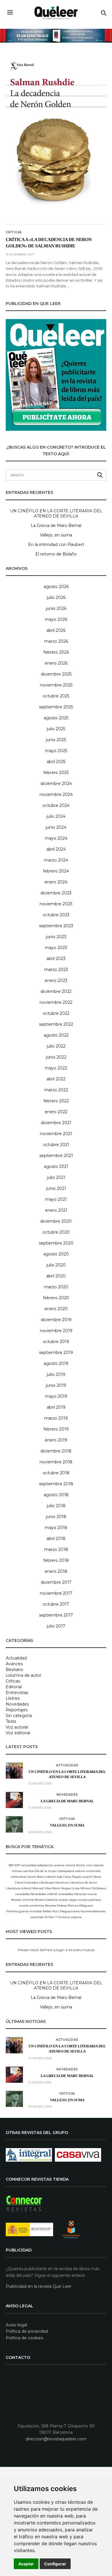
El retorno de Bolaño (56, 554)
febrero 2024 (56, 871)
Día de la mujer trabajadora (54, 1871)
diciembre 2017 (56, 1582)
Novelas (51, 1906)
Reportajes (17, 1710)
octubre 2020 (56, 1232)
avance (59, 1865)
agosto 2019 (56, 1363)
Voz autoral (17, 1727)
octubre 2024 (56, 805)
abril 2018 (56, 1539)
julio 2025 (56, 729)
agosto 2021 (56, 1166)
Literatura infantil (19, 1888)
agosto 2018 (56, 1495)
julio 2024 (56, 816)
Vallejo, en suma (56, 535)
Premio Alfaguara (80, 1906)
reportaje (37, 1917)
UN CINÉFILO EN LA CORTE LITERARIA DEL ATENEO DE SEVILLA (56, 513)
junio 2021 (56, 1188)
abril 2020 (56, 1276)
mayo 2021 (56, 1199)
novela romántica (32, 1906)
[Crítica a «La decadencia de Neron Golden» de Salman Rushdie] (56, 138)
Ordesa (62, 1906)
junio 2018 (56, 1517)
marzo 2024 (56, 860)
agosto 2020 (56, 1254)
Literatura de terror (83, 1882)
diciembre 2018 (56, 1451)
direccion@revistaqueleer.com (56, 2439)
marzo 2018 (56, 1549)
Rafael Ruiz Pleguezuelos (61, 1911)
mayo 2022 (56, 1068)
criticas (17, 1871)
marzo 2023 (56, 970)
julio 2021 (56, 1177)
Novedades (17, 1704)
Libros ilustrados (26, 1882)
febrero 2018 (56, 1560)
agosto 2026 (56, 587)
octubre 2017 (56, 1604)
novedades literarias (72, 1894)
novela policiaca (90, 1900)
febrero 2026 (56, 652)
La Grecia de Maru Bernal (56, 526)
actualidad (29, 1865)
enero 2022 (56, 1112)
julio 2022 (56, 1046)
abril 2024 (56, 849)
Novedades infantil (44, 1894)
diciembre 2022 (56, 991)
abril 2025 (56, 762)
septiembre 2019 (56, 1353)
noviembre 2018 (56, 1462)
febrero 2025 (56, 773)
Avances (14, 1664)
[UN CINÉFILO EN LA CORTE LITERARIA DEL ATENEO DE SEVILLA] (14, 1771)
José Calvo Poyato (69, 1877)
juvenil (88, 1877)
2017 (18, 1865)
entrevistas (19, 1877)
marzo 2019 (56, 1418)
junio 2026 (56, 608)
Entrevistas (17, 1693)
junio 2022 (56, 1057)
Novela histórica (46, 1900)
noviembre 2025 (56, 685)
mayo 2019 (56, 1396)
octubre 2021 (56, 1145)
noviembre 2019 (56, 1331)
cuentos (28, 1871)
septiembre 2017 (56, 1615)
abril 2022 (56, 1079)
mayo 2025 (56, 751)
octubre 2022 (56, 1013)
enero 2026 (56, 663)
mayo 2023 (56, 948)
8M (11, 1865)
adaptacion (45, 1865)
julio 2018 (56, 1506)
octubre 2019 (56, 1342)
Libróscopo (47, 1882)
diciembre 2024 (56, 784)
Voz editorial (18, 1733)
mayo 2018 (56, 1528)
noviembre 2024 (56, 794)
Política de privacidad (27, 2331)
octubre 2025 (56, 696)
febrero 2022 (56, 1101)
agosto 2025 (56, 718)
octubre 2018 (56, 1473)
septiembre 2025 (56, 707)
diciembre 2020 (56, 1221)
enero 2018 (56, 1571)
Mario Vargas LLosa (66, 1888)
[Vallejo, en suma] (14, 1824)
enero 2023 (56, 980)
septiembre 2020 (56, 1243)
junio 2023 (56, 937)
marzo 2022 (56, 1090)
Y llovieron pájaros (68, 1917)
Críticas (14, 232)
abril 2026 (56, 630)
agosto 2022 (56, 1035)
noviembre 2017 (56, 1593)
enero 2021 (56, 1210)
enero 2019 (56, 1440)
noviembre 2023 (56, 904)
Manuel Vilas (42, 1888)
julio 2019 (56, 1374)
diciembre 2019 (56, 1320)
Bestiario (15, 1670)
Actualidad (16, 1658)
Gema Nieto (36, 1877)
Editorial (14, 1687)
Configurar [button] (55, 2564)
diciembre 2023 (56, 893)
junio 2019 (56, 1385)
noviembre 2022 (56, 1002)
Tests (11, 1721)
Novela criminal (23, 1900)
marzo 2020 (56, 1287)
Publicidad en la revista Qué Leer (39, 2286)
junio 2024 (56, 827)
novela (92, 1894)
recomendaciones (93, 1911)
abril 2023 (56, 959)
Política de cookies (24, 2338)
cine (89, 1865)
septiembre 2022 (56, 1024)
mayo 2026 (56, 619)
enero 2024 (56, 882)
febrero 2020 (56, 1298)
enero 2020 (56, 1309)
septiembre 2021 (56, 1156)
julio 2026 (56, 597)
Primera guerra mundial (24, 1911)
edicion (80, 1871)
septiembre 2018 (56, 1484)
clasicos (98, 1865)
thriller (49, 1917)
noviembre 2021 (56, 1134)
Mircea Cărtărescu (93, 1888)
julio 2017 (56, 1626)
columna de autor (24, 1675)
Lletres (13, 1698)
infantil (51, 1877)
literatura (62, 1882)
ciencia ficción (75, 1865)
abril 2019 (56, 1407)
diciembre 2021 (56, 1123)
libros (97, 1877)
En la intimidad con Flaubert (56, 545)
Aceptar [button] (26, 2564)
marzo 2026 (56, 641)
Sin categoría (19, 1716)
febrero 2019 (56, 1429)
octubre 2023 (56, 915)
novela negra (68, 1900)
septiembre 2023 (56, 926)
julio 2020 (56, 1265)
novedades (23, 1894)
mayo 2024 (56, 838)
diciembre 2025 (56, 674)
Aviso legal (16, 2325)
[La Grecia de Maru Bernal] (14, 1800)
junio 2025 (56, 740)
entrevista (93, 1871)
